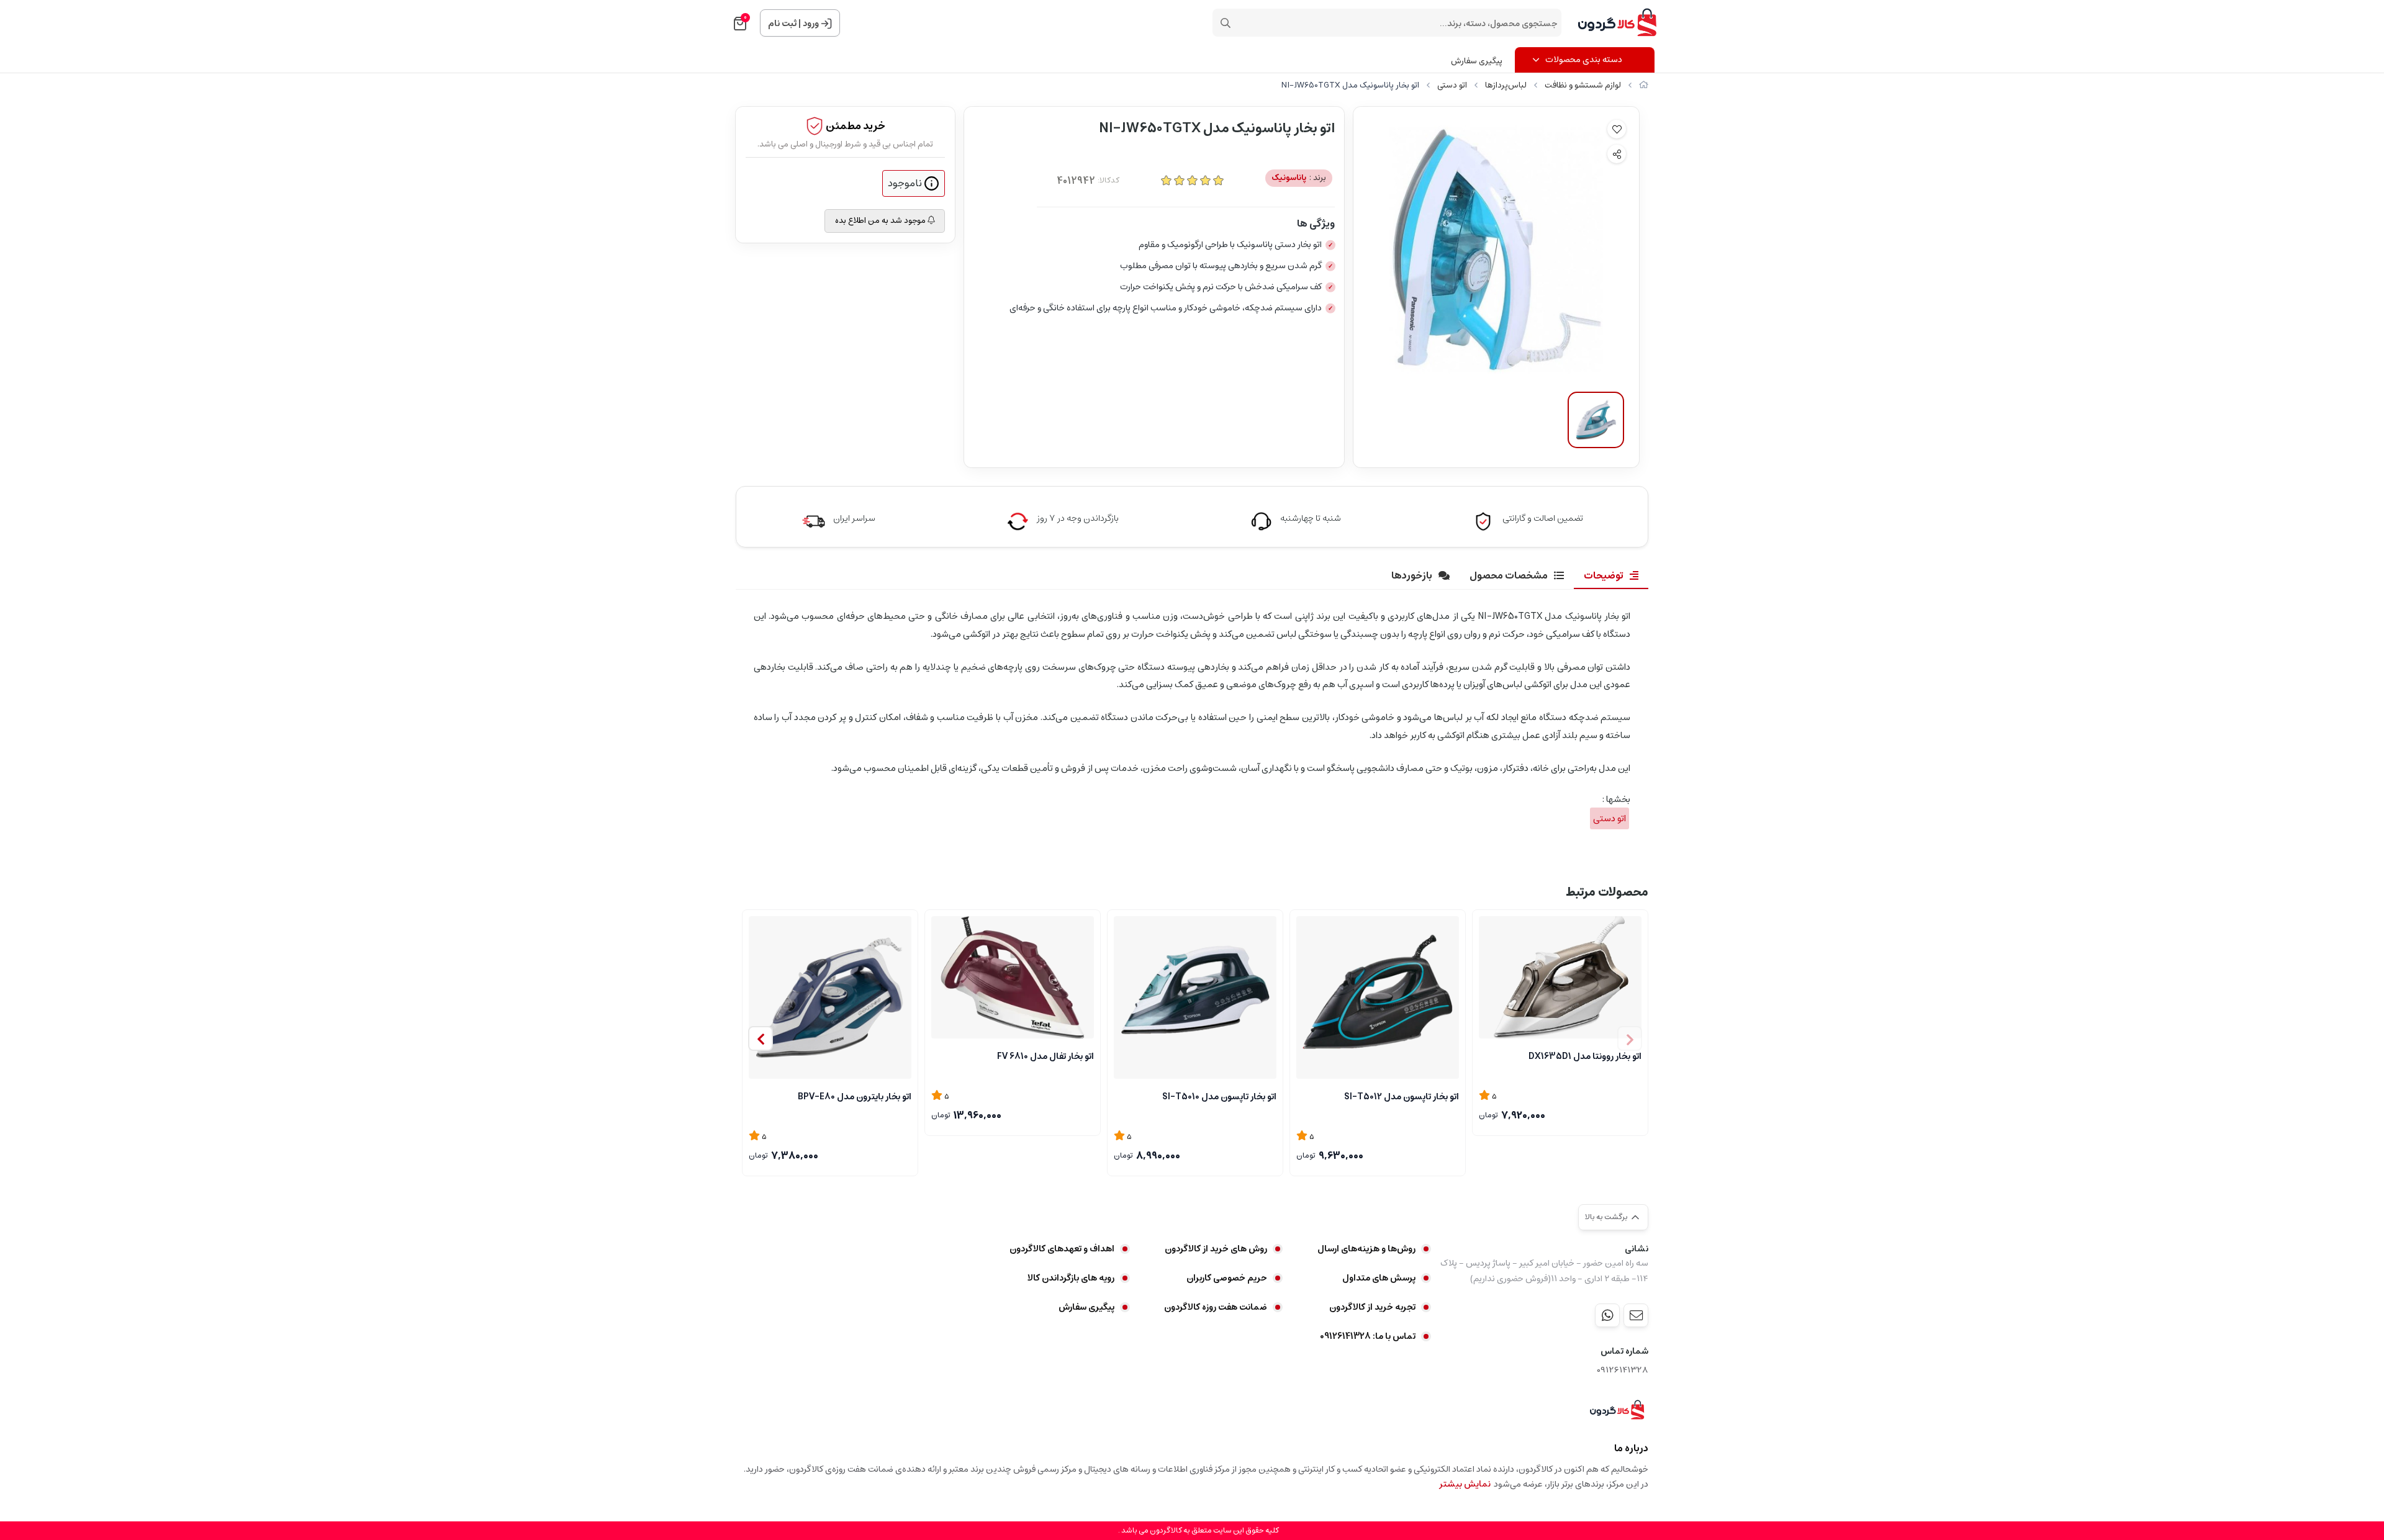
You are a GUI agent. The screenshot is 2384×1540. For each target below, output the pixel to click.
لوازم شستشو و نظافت (1583, 85)
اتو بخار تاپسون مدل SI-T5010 (1219, 1097)
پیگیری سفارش (1477, 61)
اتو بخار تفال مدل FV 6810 (1045, 1056)
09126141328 (1623, 1370)
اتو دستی (1452, 85)
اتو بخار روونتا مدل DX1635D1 (1585, 1056)
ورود (811, 24)
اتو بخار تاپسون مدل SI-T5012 (1402, 1097)
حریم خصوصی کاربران (1227, 1278)
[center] (1226, 23)
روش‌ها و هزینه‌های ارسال (1366, 1249)
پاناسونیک (1299, 178)
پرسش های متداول (1379, 1278)
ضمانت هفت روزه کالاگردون (1216, 1307)
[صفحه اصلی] (1644, 85)
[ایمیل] (1636, 1315)
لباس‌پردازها (1506, 85)
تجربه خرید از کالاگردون (1372, 1307)
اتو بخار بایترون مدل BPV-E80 (855, 1097)
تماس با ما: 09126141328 (1368, 1336)
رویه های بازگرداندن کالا (1071, 1278)
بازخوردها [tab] (1412, 575)
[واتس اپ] (1607, 1315)
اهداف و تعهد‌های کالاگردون (1062, 1249)
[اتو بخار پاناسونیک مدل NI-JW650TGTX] (1617, 1410)
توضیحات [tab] (1604, 575)
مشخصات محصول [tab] (1509, 575)
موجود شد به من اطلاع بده (881, 221)
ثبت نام (782, 24)
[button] (761, 1038)
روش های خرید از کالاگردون (1216, 1249)
